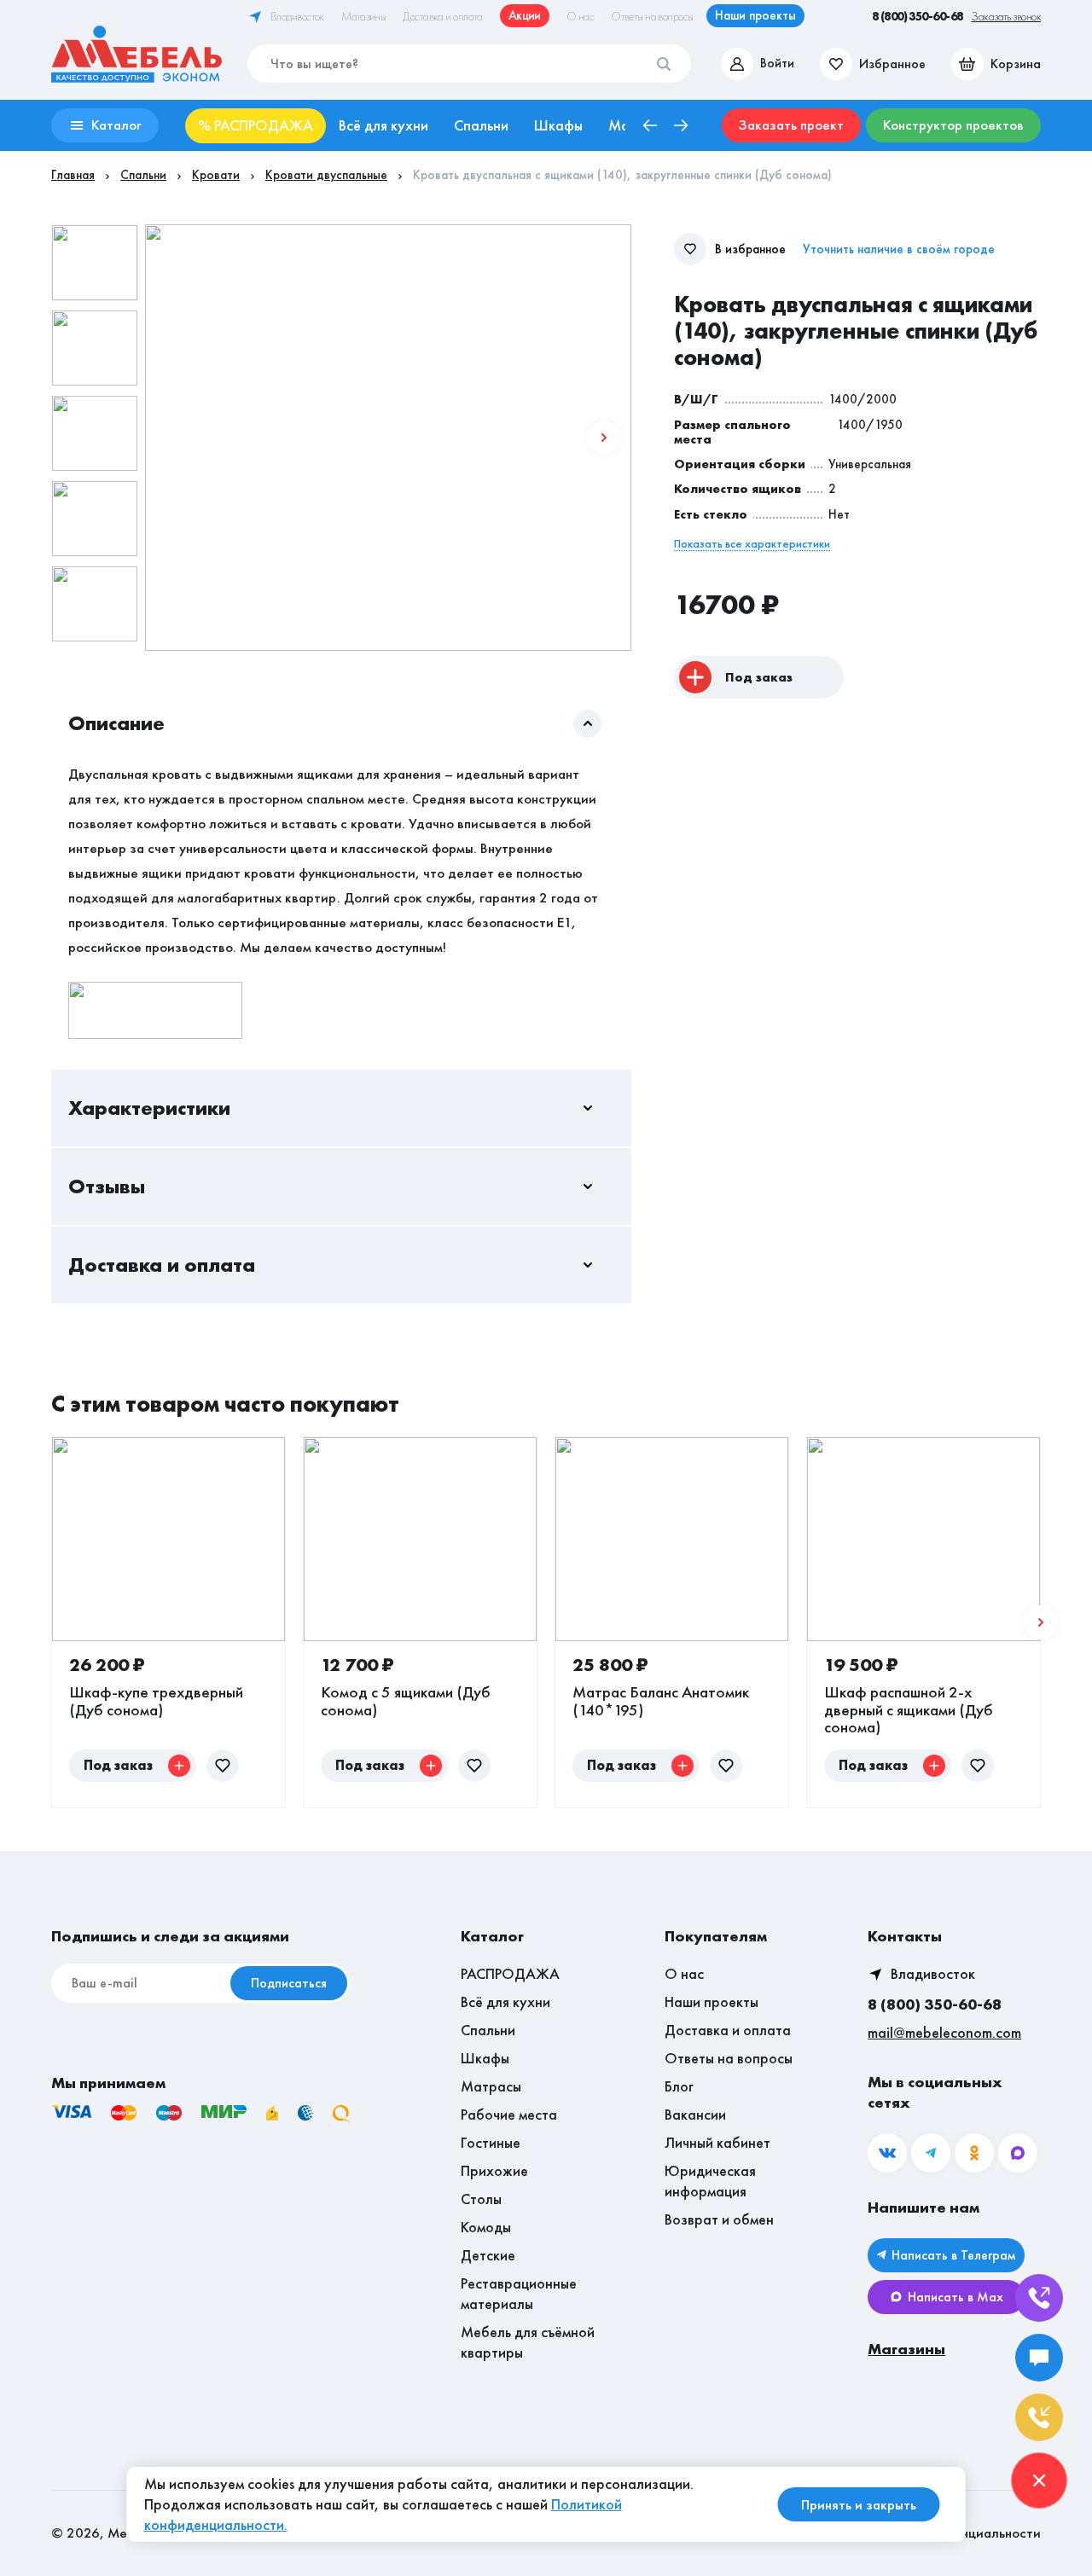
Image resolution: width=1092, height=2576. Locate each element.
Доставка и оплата (728, 2030)
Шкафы (485, 2058)
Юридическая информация (710, 2181)
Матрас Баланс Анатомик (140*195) (661, 1700)
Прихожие (494, 2170)
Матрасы (491, 2086)
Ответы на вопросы (729, 2058)
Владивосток (933, 1973)
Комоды (486, 2227)
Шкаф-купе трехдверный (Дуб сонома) (156, 1700)
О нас (684, 1973)
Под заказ (759, 677)
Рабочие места (509, 2114)
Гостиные (491, 2142)
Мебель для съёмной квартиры (528, 2342)
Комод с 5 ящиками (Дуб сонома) (406, 1700)
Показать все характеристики (752, 543)
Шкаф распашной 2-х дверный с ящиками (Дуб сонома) (909, 1709)
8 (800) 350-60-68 (935, 2004)
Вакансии (695, 2114)
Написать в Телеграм (953, 2255)
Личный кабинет (717, 2142)
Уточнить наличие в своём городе (899, 249)
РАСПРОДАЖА (510, 1973)
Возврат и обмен (719, 2219)
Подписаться (289, 1983)
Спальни (488, 2030)
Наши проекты (712, 2002)
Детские (488, 2255)
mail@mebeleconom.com (944, 2032)
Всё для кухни (505, 2002)
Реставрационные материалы (519, 2293)
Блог (679, 2086)
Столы (481, 2199)
